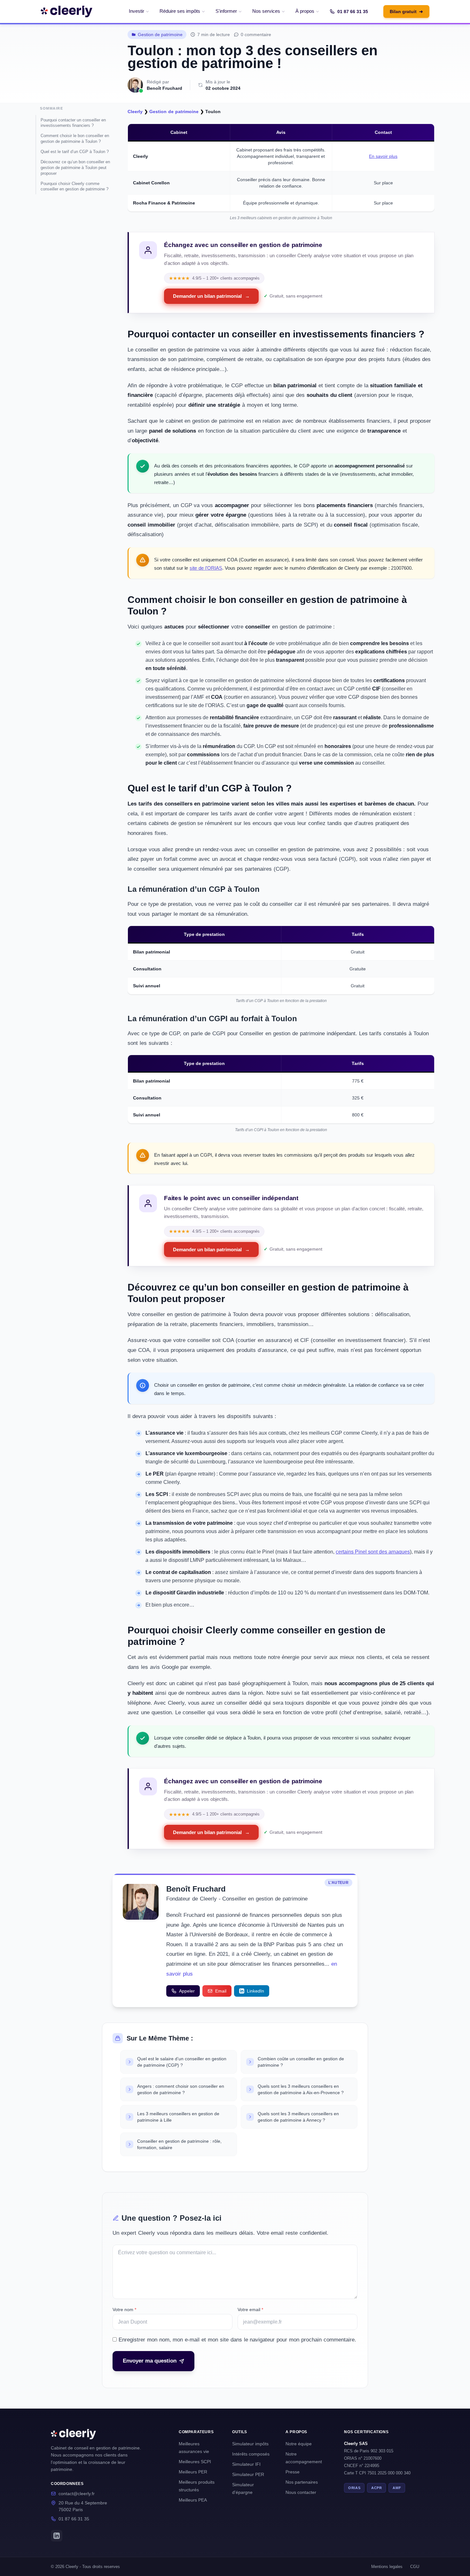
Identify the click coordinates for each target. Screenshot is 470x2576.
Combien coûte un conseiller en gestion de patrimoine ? (301, 2062)
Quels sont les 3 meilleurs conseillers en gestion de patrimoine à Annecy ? (298, 2117)
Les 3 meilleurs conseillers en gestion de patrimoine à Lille (178, 2117)
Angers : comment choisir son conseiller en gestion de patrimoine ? (181, 2089)
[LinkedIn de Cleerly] (57, 2536)
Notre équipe (299, 2444)
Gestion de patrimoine (160, 35)
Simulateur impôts (250, 2444)
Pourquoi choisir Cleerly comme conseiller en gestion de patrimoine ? (74, 186)
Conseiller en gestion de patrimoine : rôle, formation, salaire (179, 2144)
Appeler (187, 1991)
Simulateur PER (248, 2474)
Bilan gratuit (406, 12)
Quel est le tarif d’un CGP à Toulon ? (75, 152)
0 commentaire (256, 35)
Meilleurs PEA (193, 2500)
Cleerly (135, 112)
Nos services (266, 11)
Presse (293, 2472)
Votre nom (124, 2310)
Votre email (250, 2310)
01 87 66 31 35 (353, 12)
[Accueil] (67, 12)
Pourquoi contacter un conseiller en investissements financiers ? (73, 123)
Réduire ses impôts (180, 11)
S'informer (226, 11)
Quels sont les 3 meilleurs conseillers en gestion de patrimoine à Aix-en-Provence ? (301, 2089)
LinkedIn (255, 1991)
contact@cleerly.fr (77, 2494)
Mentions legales (387, 2567)
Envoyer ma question (150, 2361)
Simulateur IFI (246, 2464)
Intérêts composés (251, 2454)
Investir (137, 11)
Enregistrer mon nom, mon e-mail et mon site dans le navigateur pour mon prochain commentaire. (237, 2340)
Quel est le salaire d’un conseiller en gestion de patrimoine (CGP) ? (182, 2062)
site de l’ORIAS (206, 568)
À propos (305, 11)
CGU (415, 2567)
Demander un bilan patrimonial (211, 296)
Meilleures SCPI (195, 2462)
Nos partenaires (302, 2482)
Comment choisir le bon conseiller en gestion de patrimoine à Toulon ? (75, 139)
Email (221, 1991)
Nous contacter (301, 2492)
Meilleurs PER (193, 2472)
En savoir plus (383, 156)
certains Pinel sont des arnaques (373, 1552)
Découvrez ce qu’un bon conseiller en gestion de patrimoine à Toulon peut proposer (75, 168)
